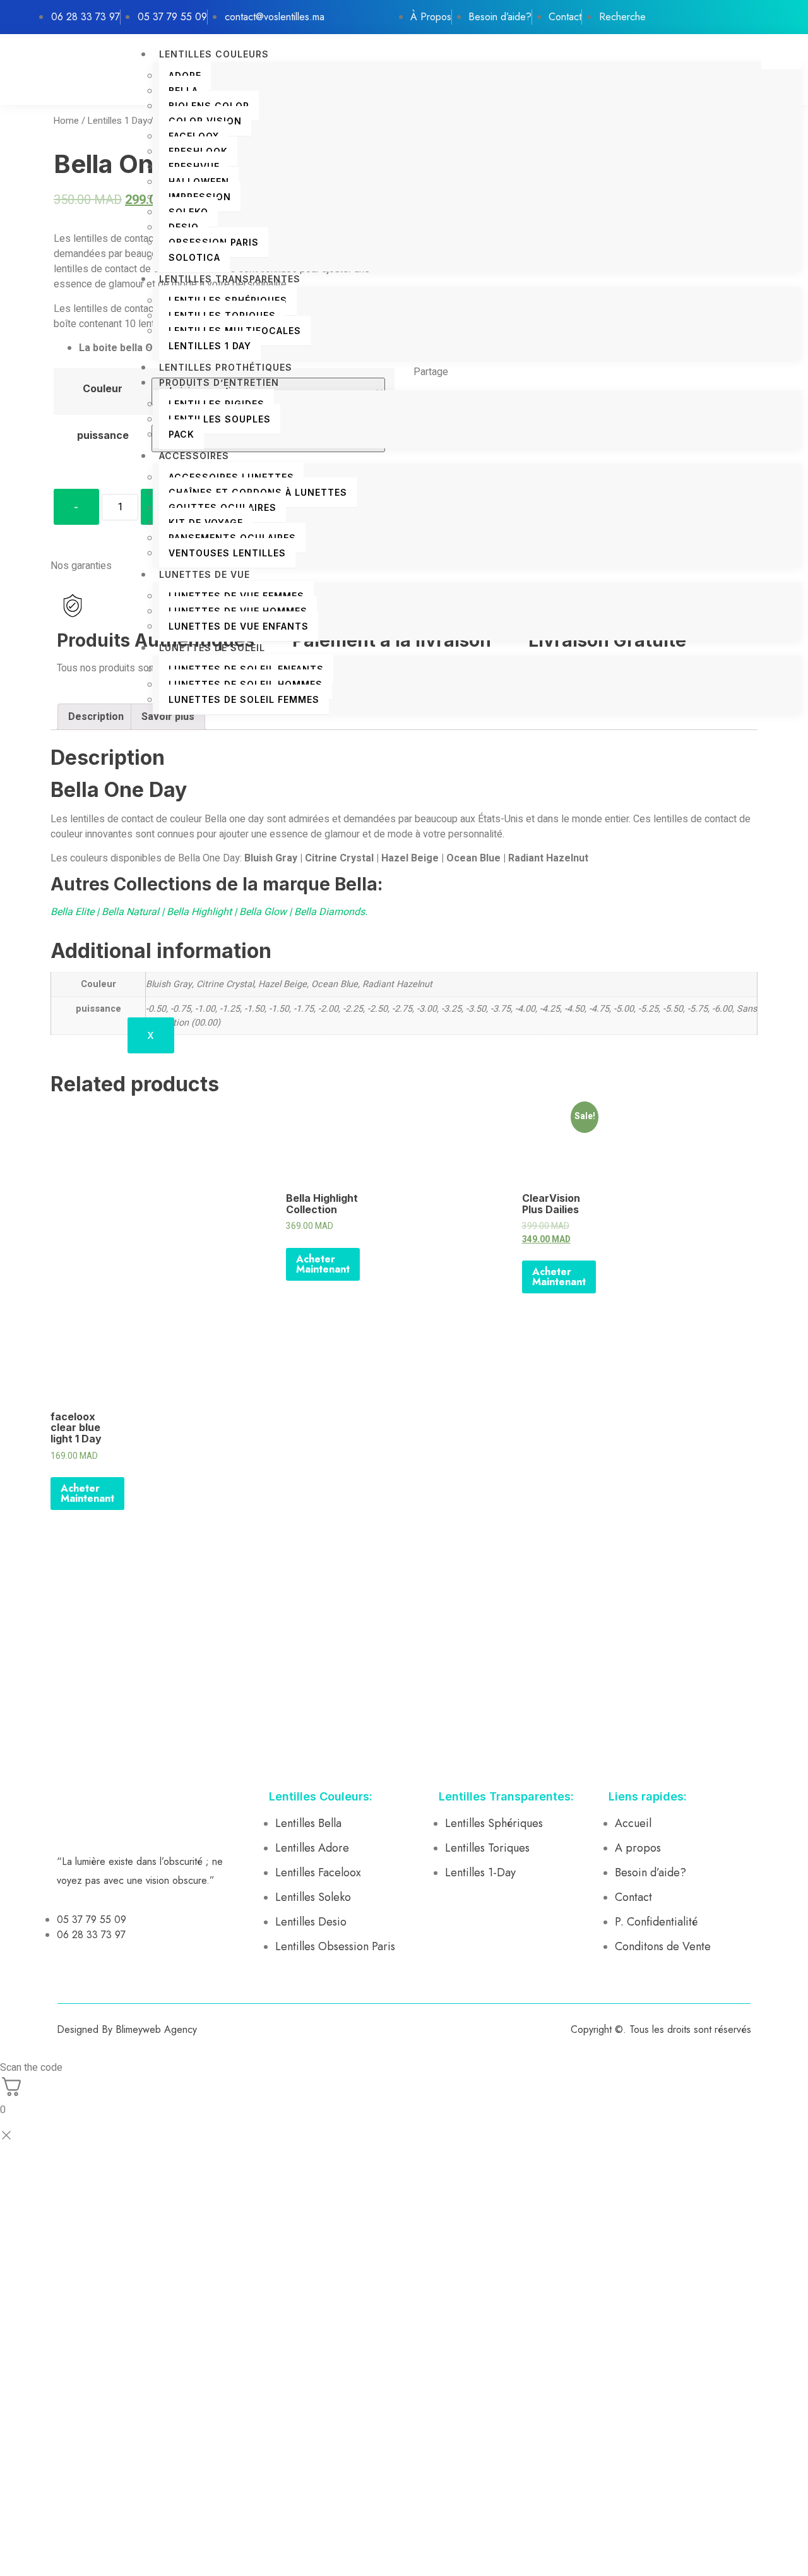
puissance (103, 435)
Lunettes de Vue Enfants (239, 626)
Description (96, 717)
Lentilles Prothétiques (226, 367)
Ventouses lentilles (227, 553)
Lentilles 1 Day (210, 346)
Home (66, 121)
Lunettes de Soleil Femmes (244, 699)
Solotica (194, 257)
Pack (181, 434)
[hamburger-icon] (781, 58)
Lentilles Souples (220, 419)
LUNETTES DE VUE (205, 574)
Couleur (103, 388)
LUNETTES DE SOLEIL (212, 648)
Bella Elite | (76, 912)
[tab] (96, 717)
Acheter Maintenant (323, 1264)
